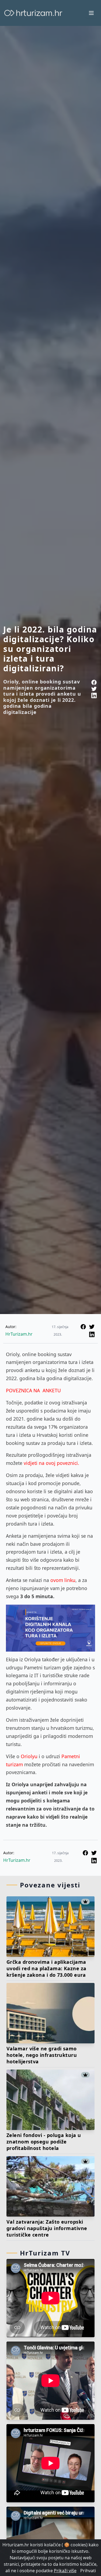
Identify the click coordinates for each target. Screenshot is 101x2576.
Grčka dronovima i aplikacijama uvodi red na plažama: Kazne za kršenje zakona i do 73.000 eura (46, 1968)
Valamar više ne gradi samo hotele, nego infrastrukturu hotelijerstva (42, 2055)
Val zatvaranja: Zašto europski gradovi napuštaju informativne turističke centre (47, 2228)
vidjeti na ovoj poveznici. (51, 1463)
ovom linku (63, 1580)
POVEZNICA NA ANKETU (33, 1390)
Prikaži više (65, 2571)
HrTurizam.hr (19, 1334)
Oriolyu (30, 1756)
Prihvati (88, 2571)
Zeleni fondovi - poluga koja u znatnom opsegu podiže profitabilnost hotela (44, 2142)
